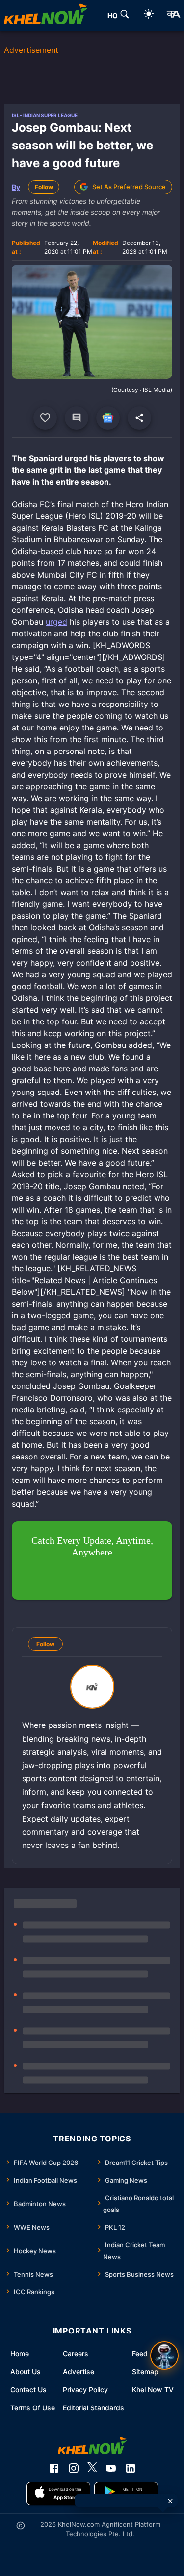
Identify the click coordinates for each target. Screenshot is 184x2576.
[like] (45, 418)
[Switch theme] (149, 15)
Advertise (79, 2371)
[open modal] (164, 2356)
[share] (139, 418)
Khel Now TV (153, 2390)
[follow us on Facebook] (54, 2468)
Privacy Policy (85, 2390)
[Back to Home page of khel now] (46, 16)
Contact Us (28, 2390)
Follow (44, 187)
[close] (170, 2501)
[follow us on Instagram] (74, 2468)
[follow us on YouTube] (111, 2468)
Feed (140, 2353)
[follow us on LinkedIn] (131, 2468)
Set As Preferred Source (129, 187)
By (16, 187)
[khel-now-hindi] (173, 16)
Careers (76, 2353)
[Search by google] (125, 16)
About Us (26, 2371)
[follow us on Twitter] (92, 2468)
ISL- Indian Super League (45, 115)
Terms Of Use (33, 2408)
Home (20, 2353)
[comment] (77, 418)
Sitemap (145, 2371)
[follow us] (108, 418)
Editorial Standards (93, 2408)
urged (56, 622)
